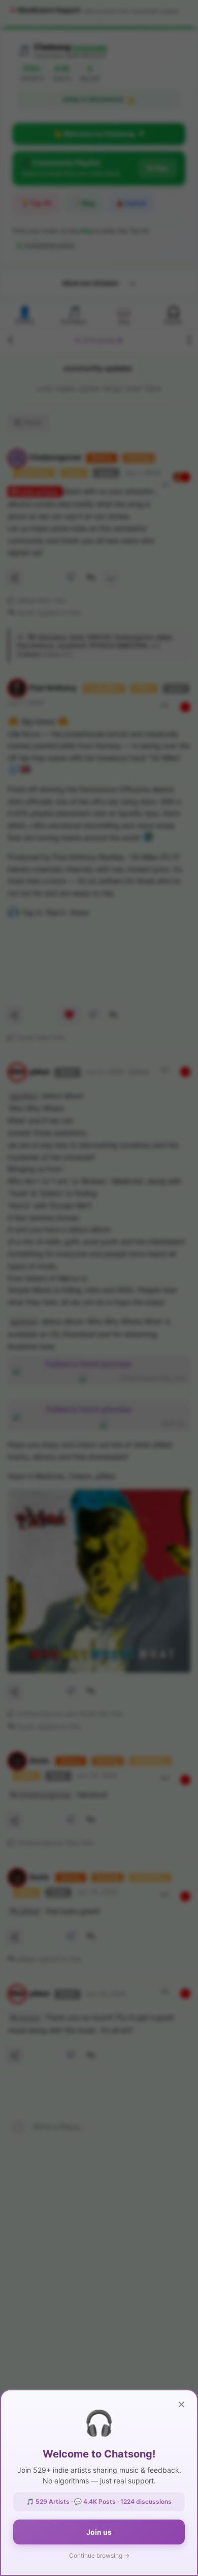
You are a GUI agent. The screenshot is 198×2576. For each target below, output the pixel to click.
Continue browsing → (99, 2555)
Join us (99, 2532)
